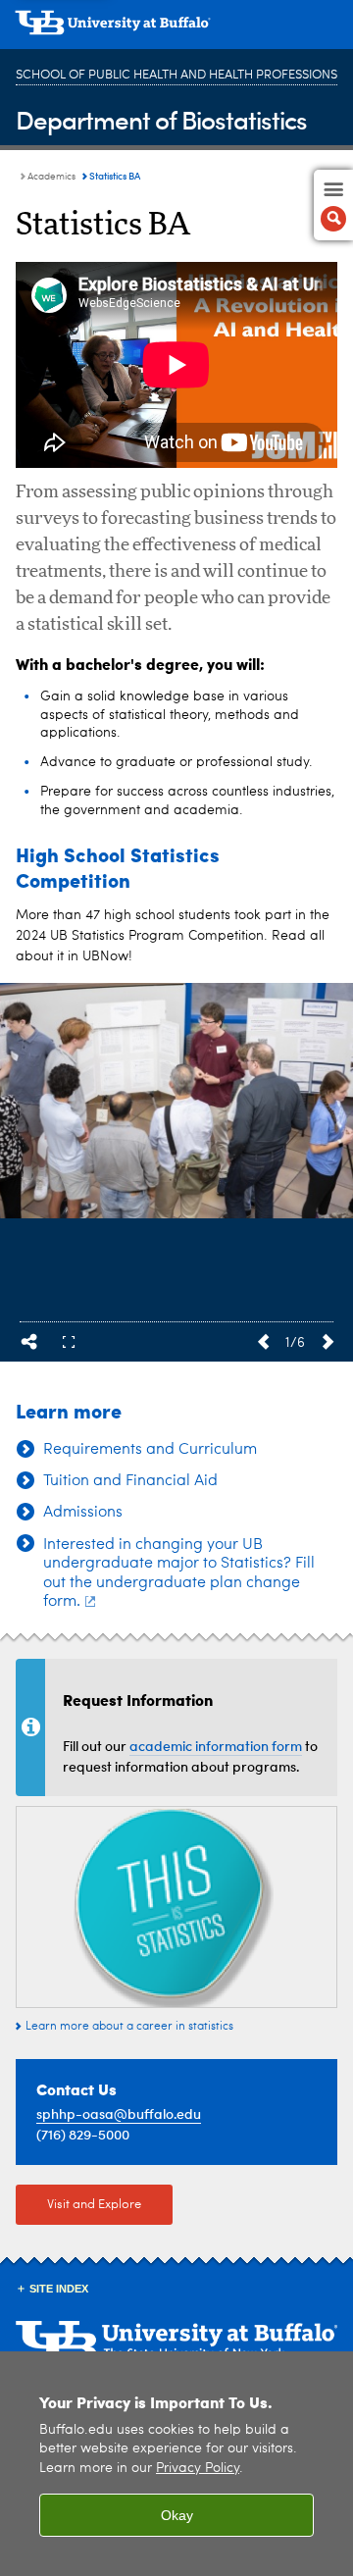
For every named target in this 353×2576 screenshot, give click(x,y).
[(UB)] (176, 29)
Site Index (59, 2289)
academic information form (216, 1746)
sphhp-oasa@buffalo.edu (119, 2113)
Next (328, 1342)
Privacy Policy (198, 2469)
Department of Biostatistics (161, 119)
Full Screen (69, 1342)
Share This (29, 1342)
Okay (177, 2515)
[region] (176, 2464)
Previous (263, 1342)
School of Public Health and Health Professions (176, 75)
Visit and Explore (94, 2205)
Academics (51, 177)
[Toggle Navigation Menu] (333, 205)
